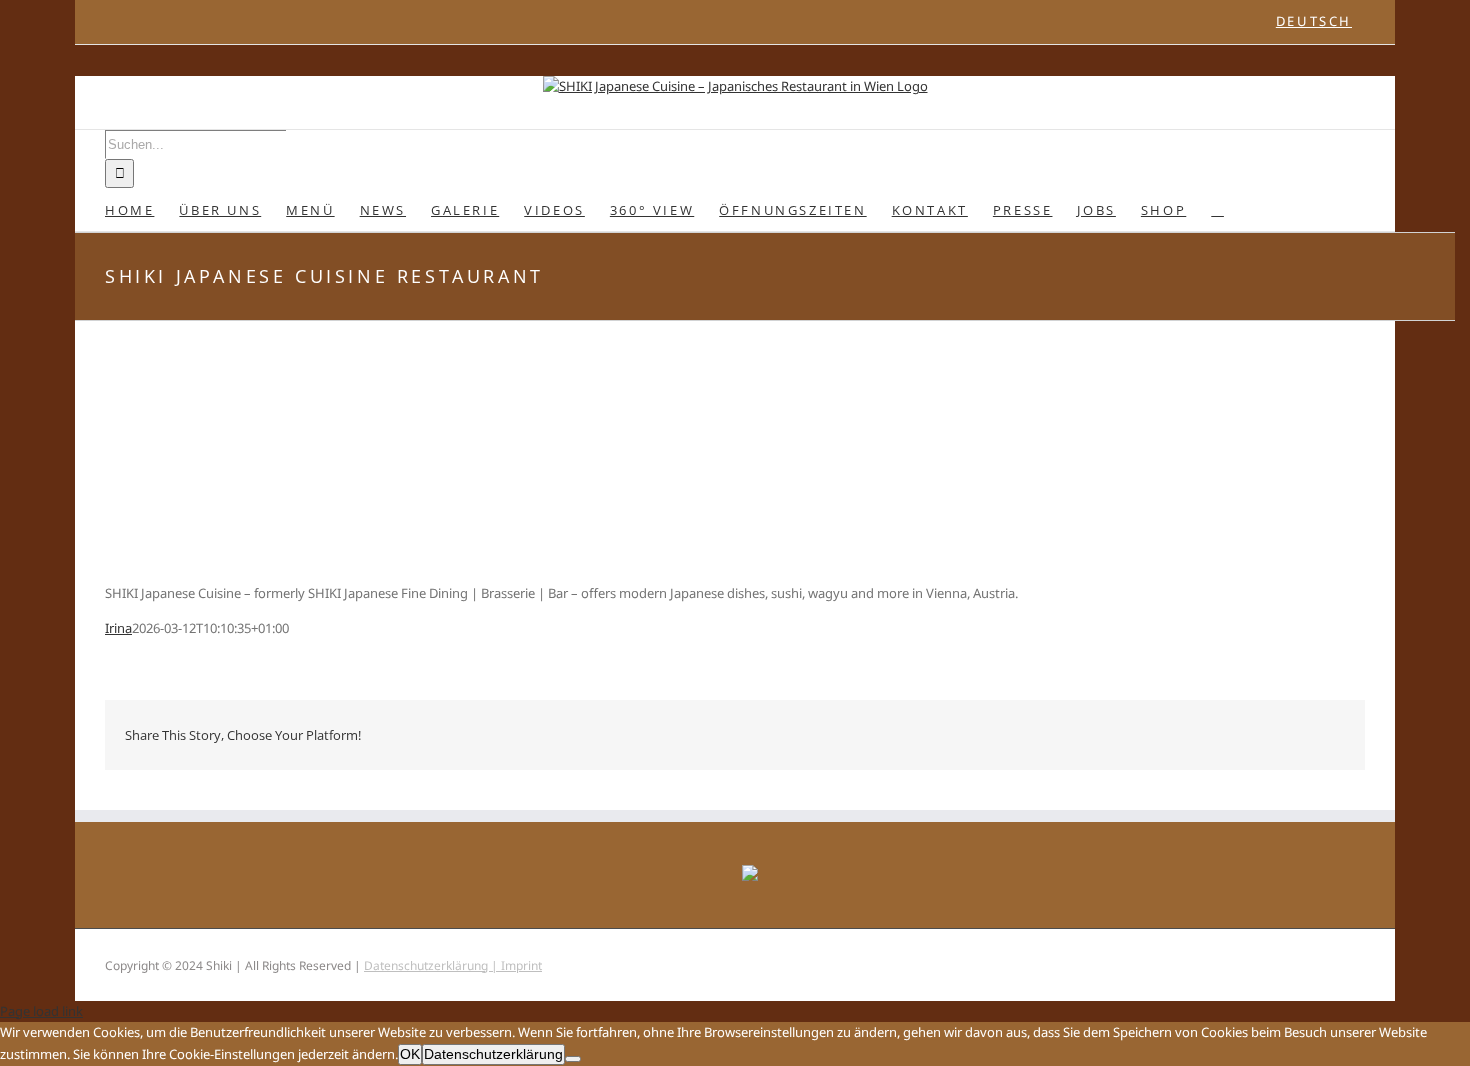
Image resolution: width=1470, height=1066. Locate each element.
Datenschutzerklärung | (432, 965)
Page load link (41, 1011)
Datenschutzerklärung (493, 1054)
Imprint (521, 965)
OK (410, 1054)
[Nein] (573, 1059)
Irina (118, 628)
